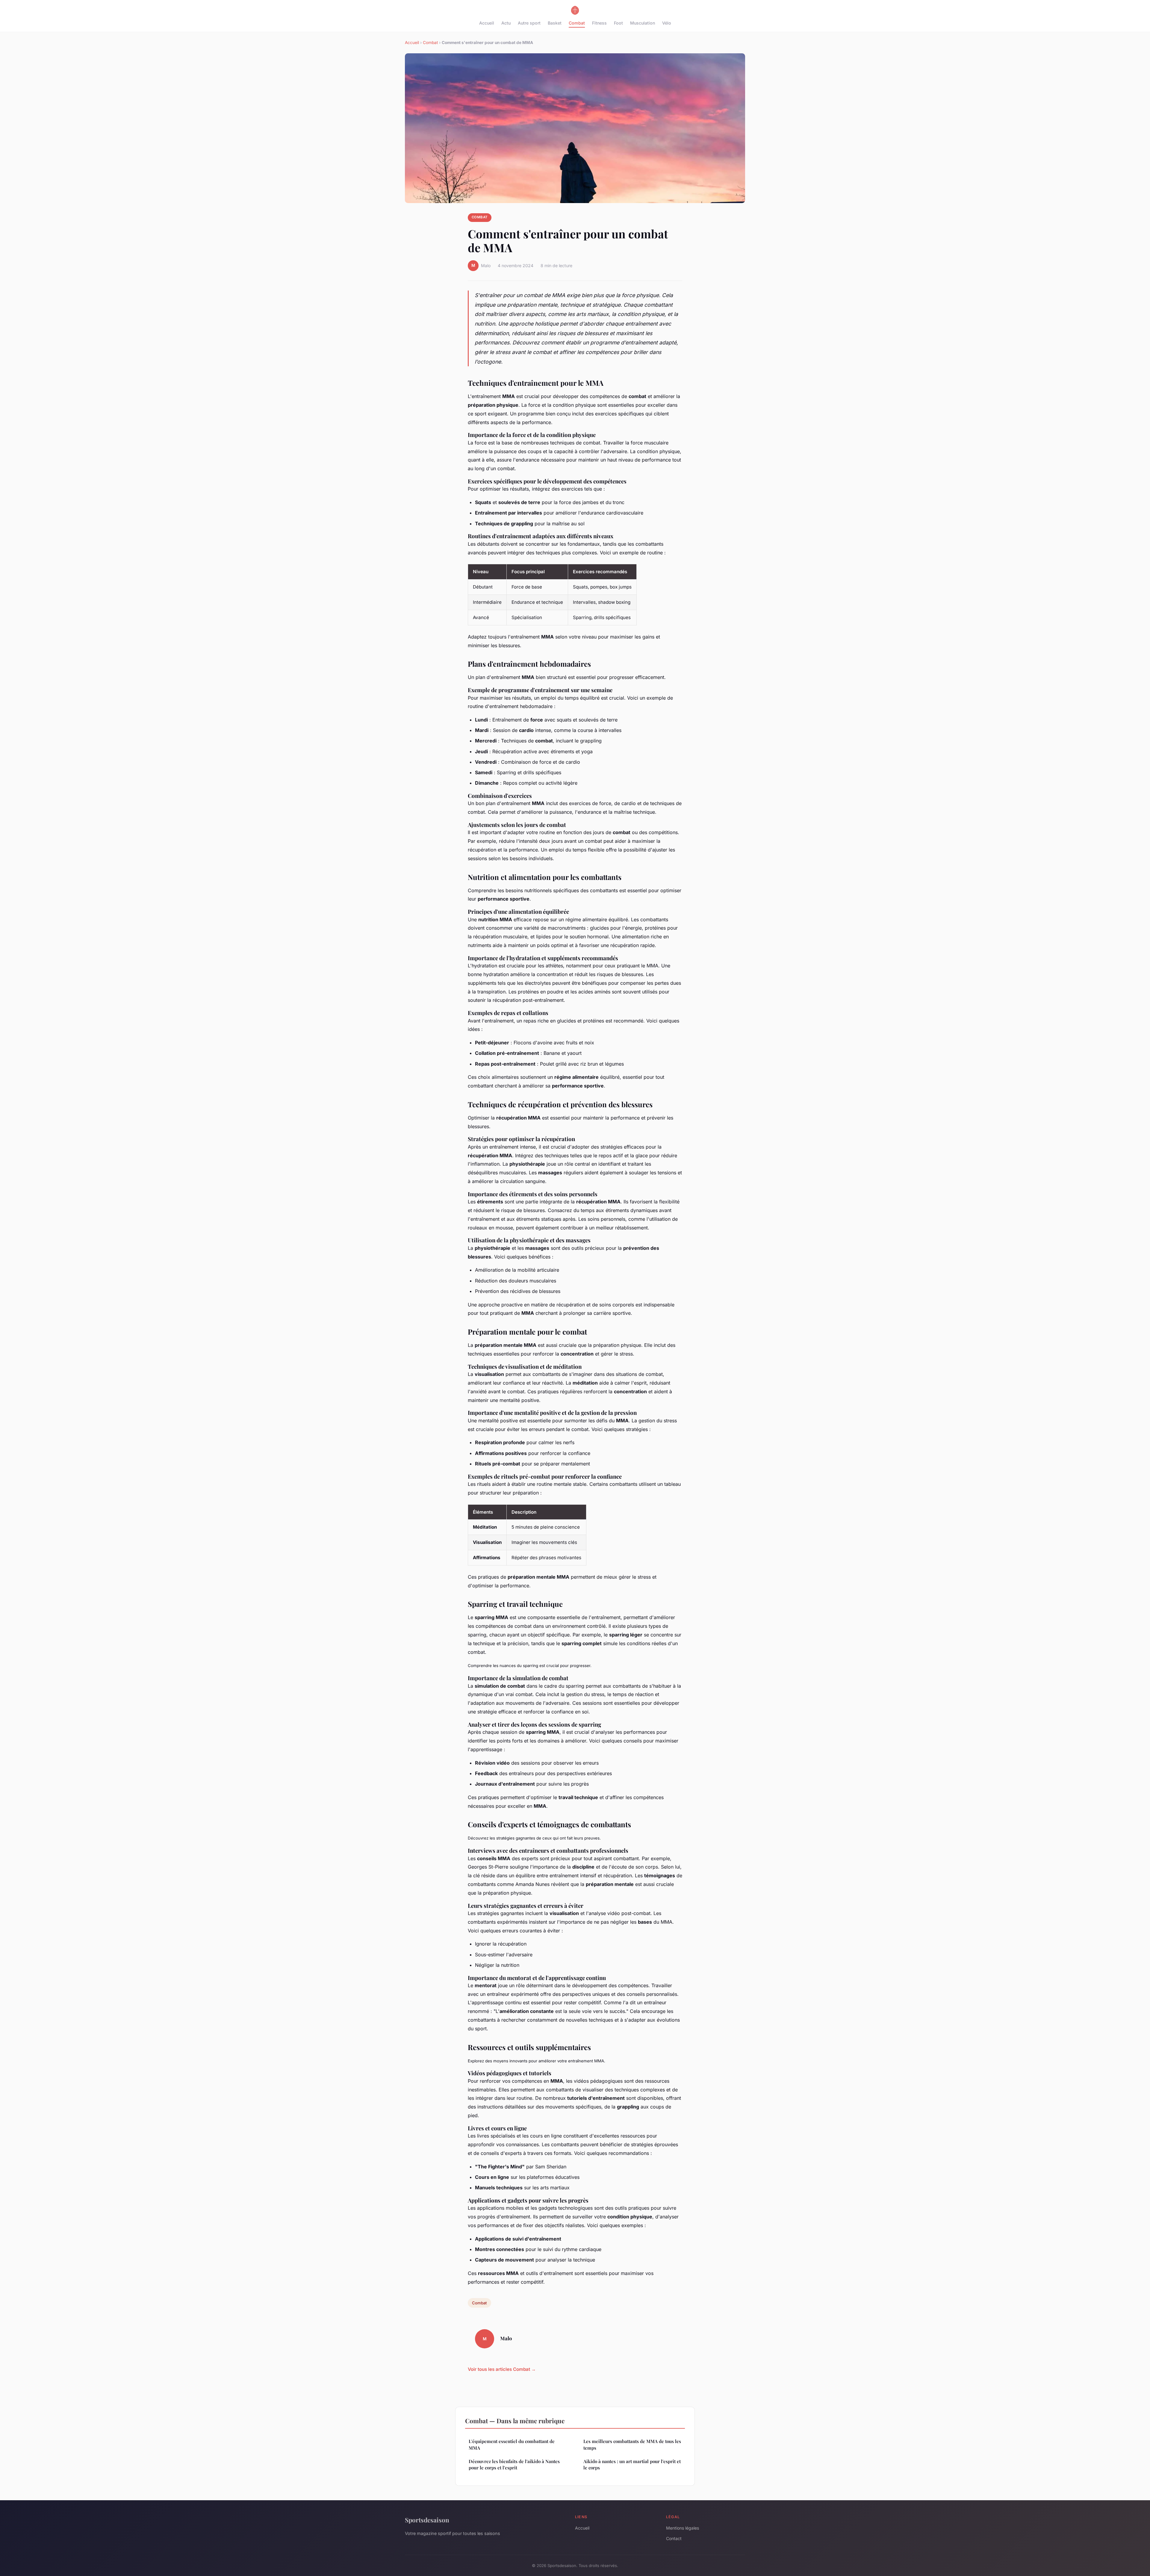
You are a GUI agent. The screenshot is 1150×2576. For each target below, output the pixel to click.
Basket (555, 23)
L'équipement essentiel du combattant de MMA (512, 2444)
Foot (618, 23)
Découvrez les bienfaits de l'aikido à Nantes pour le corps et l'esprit (514, 2464)
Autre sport (529, 23)
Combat (577, 23)
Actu (506, 23)
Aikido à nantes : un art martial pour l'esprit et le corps (632, 2464)
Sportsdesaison (427, 2520)
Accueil (487, 23)
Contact (674, 2538)
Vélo (667, 23)
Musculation (643, 23)
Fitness (599, 23)
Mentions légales (683, 2528)
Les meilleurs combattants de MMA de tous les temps (632, 2444)
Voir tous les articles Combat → (502, 2369)
